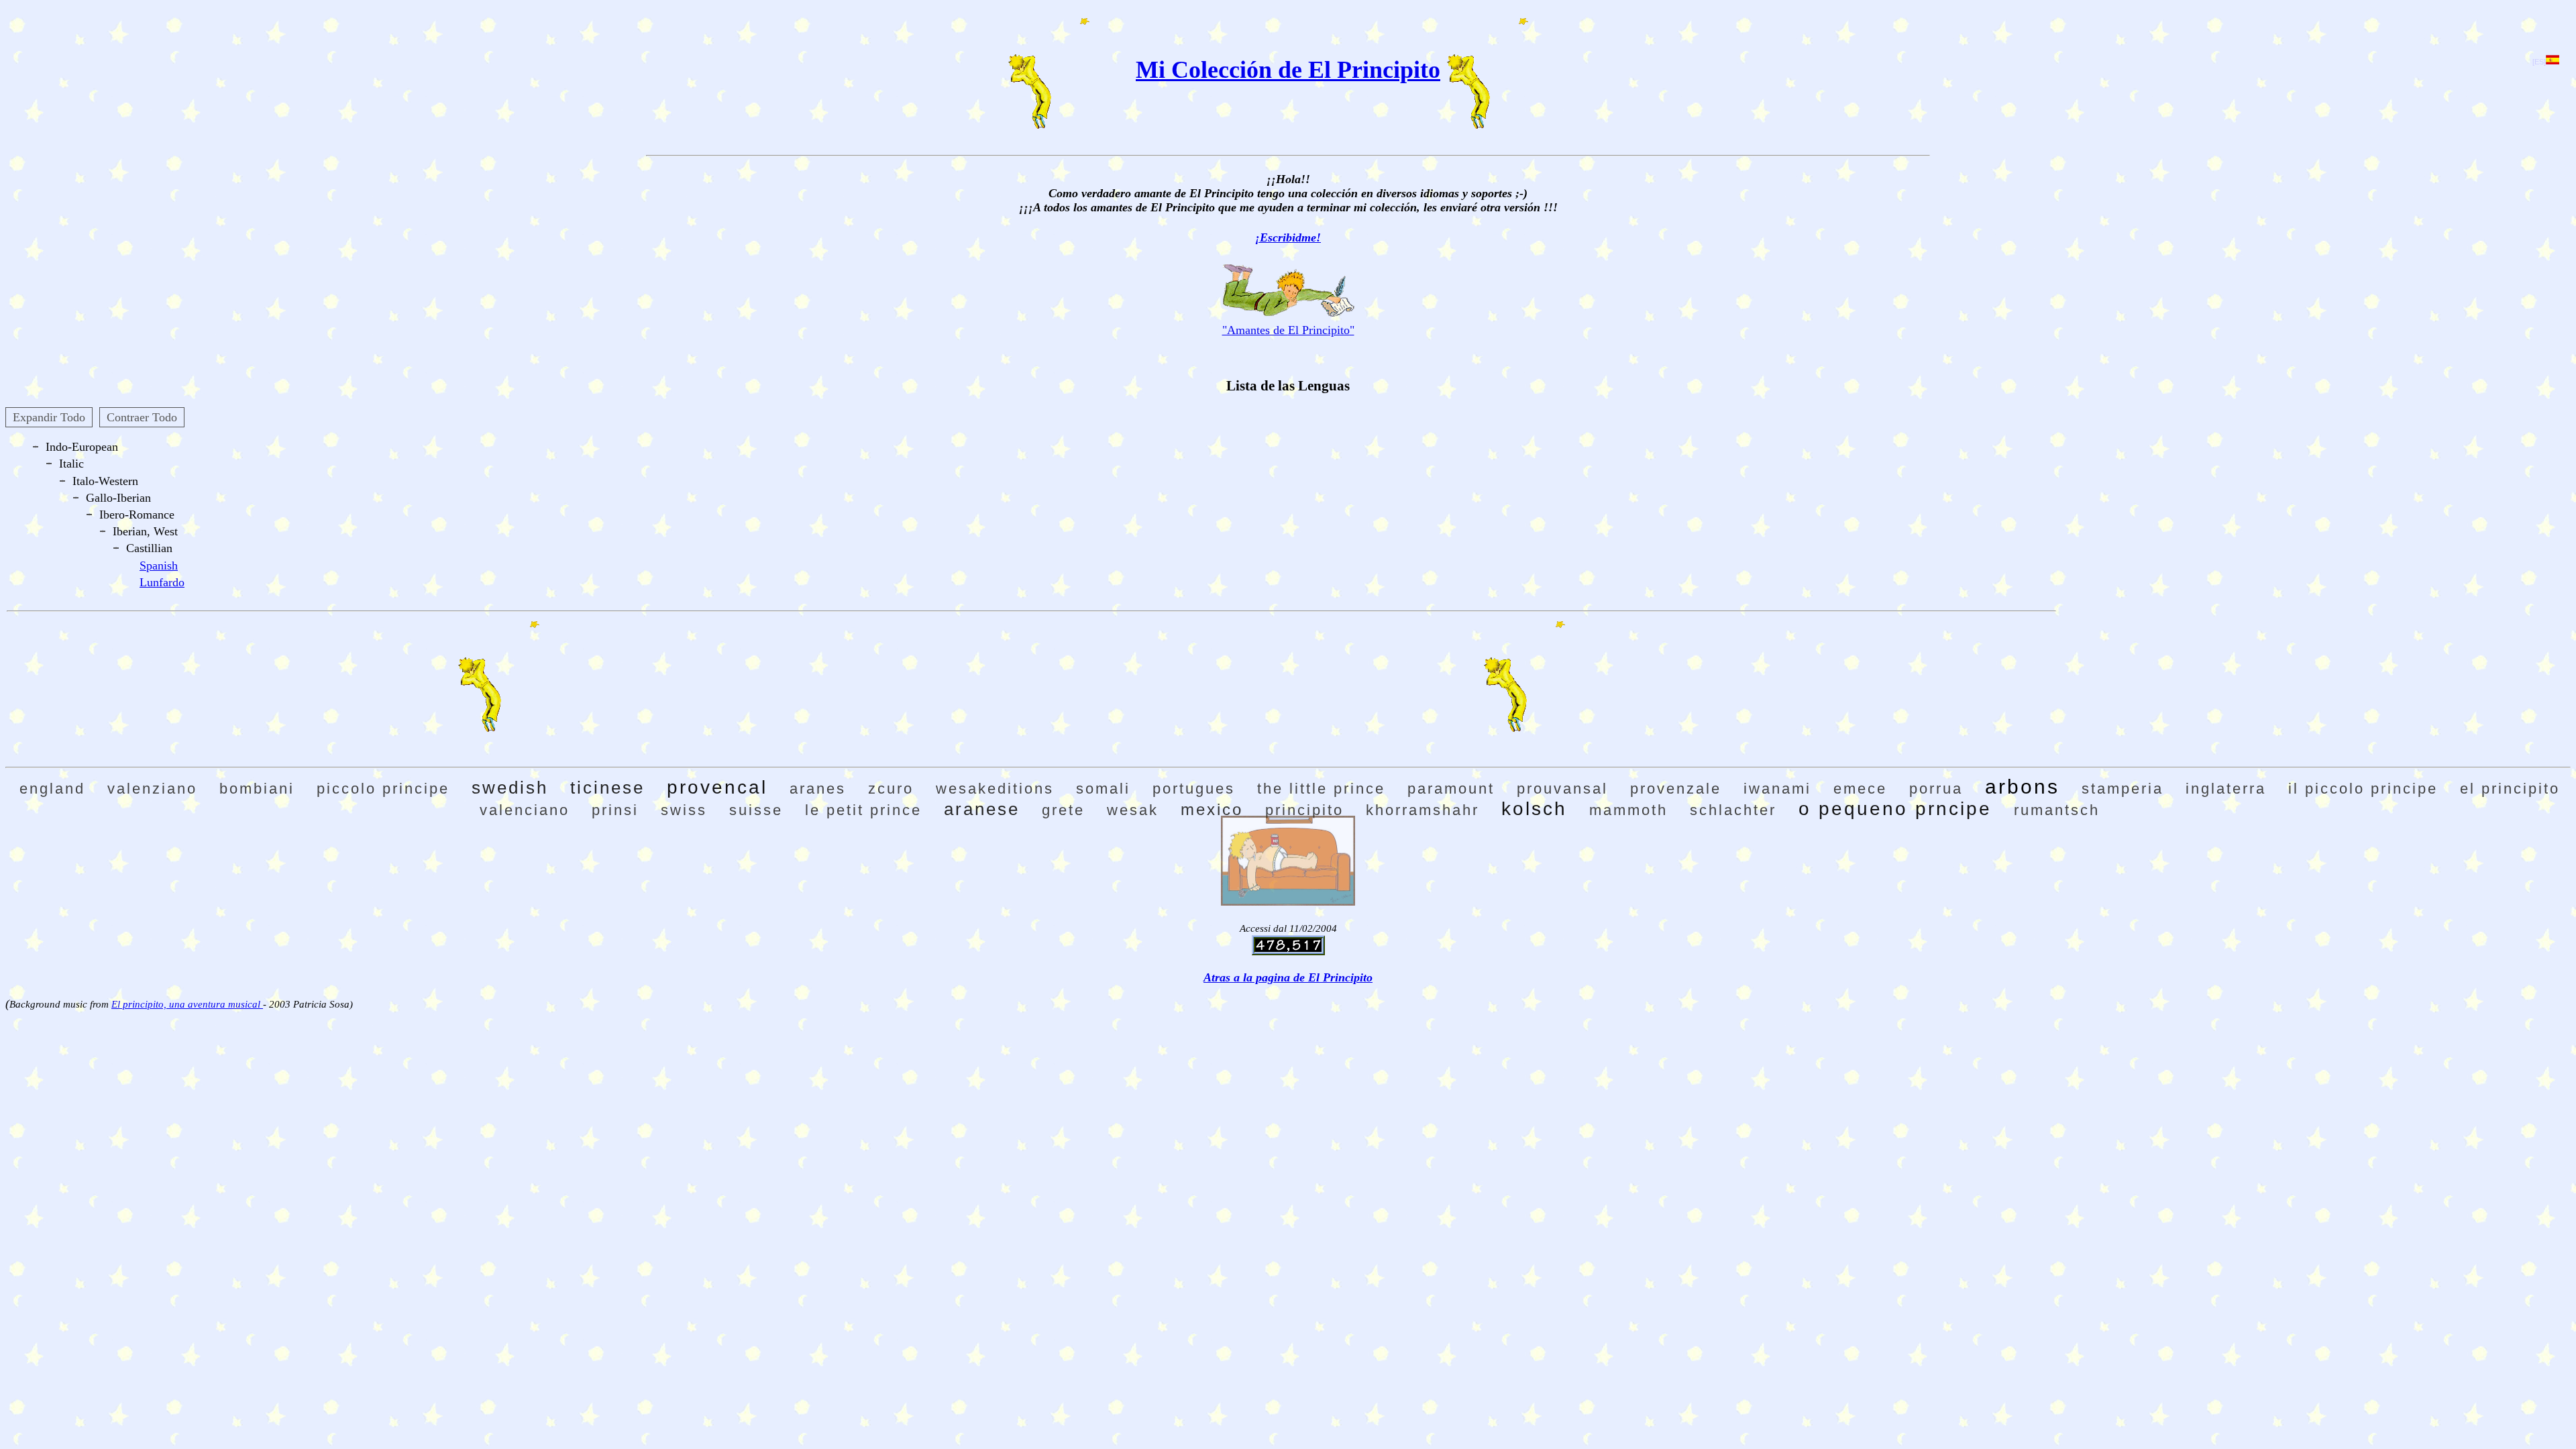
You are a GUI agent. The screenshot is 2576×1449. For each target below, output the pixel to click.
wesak (1133, 810)
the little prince (1321, 789)
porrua (1936, 789)
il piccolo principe (2363, 789)
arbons (2022, 787)
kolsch (1534, 809)
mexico (1212, 809)
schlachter (1733, 810)
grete (1063, 810)
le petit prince (863, 810)
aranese (982, 809)
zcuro (891, 789)
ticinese (607, 788)
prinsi (615, 810)
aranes (818, 789)
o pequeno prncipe (1895, 809)
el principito (2510, 789)
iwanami (1777, 789)
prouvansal (1562, 789)
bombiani (257, 789)
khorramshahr (1423, 810)
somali (1103, 789)
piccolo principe (383, 789)
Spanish (159, 566)
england (52, 789)
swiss (684, 810)
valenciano (525, 810)
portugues (1194, 789)
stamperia (2123, 789)
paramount (1451, 789)
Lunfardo (162, 582)
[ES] (2539, 62)
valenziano (152, 789)
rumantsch (2057, 810)
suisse (756, 810)
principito (1304, 810)
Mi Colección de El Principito (1288, 70)
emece (1860, 789)
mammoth (1628, 810)
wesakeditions (995, 789)
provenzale (1676, 789)
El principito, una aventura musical (187, 1004)
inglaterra (2226, 789)
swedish (510, 788)
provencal (717, 787)
